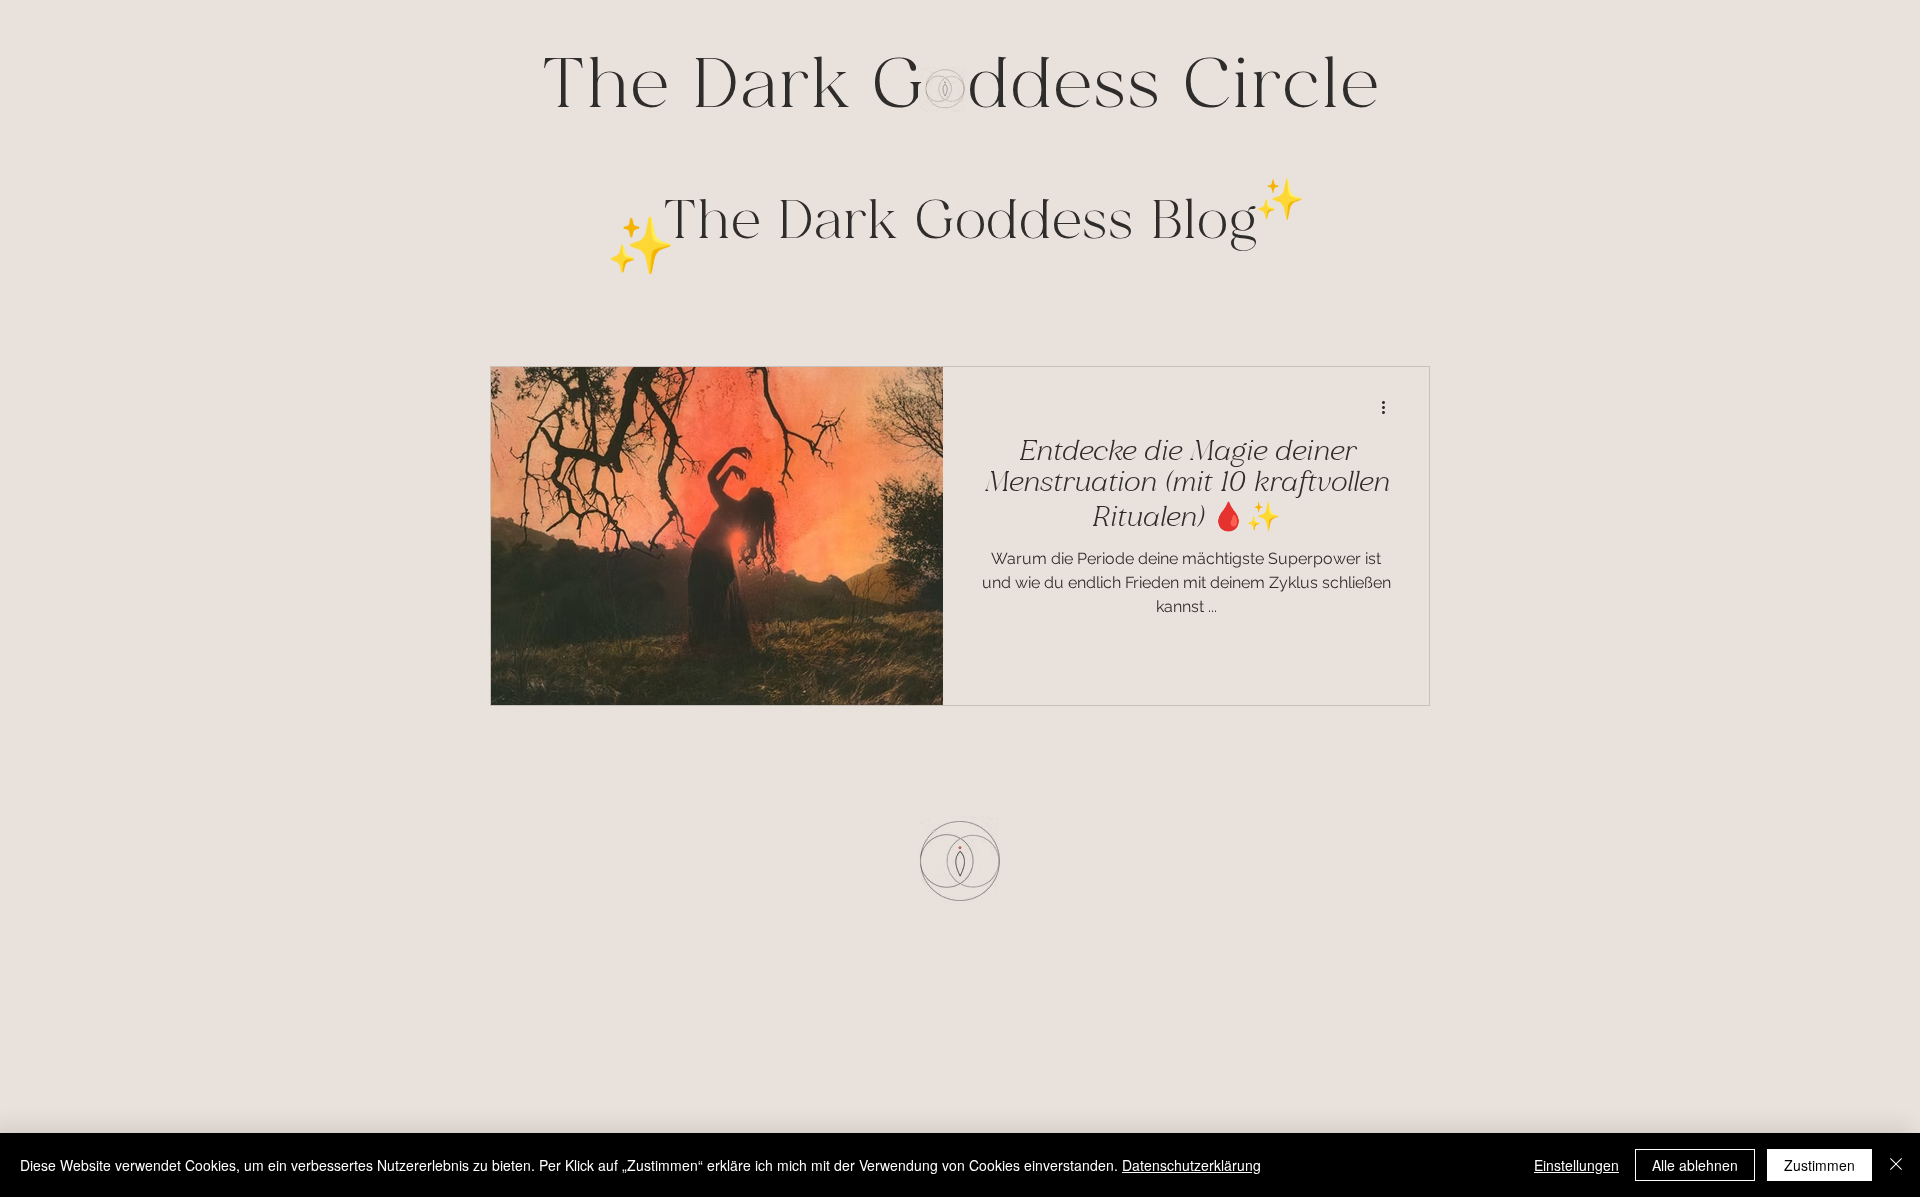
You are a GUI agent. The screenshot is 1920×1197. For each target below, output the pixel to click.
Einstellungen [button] (1576, 1165)
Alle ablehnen (1695, 1165)
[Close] (1896, 1165)
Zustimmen (1819, 1165)
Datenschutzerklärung (1191, 1165)
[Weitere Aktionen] (1390, 408)
